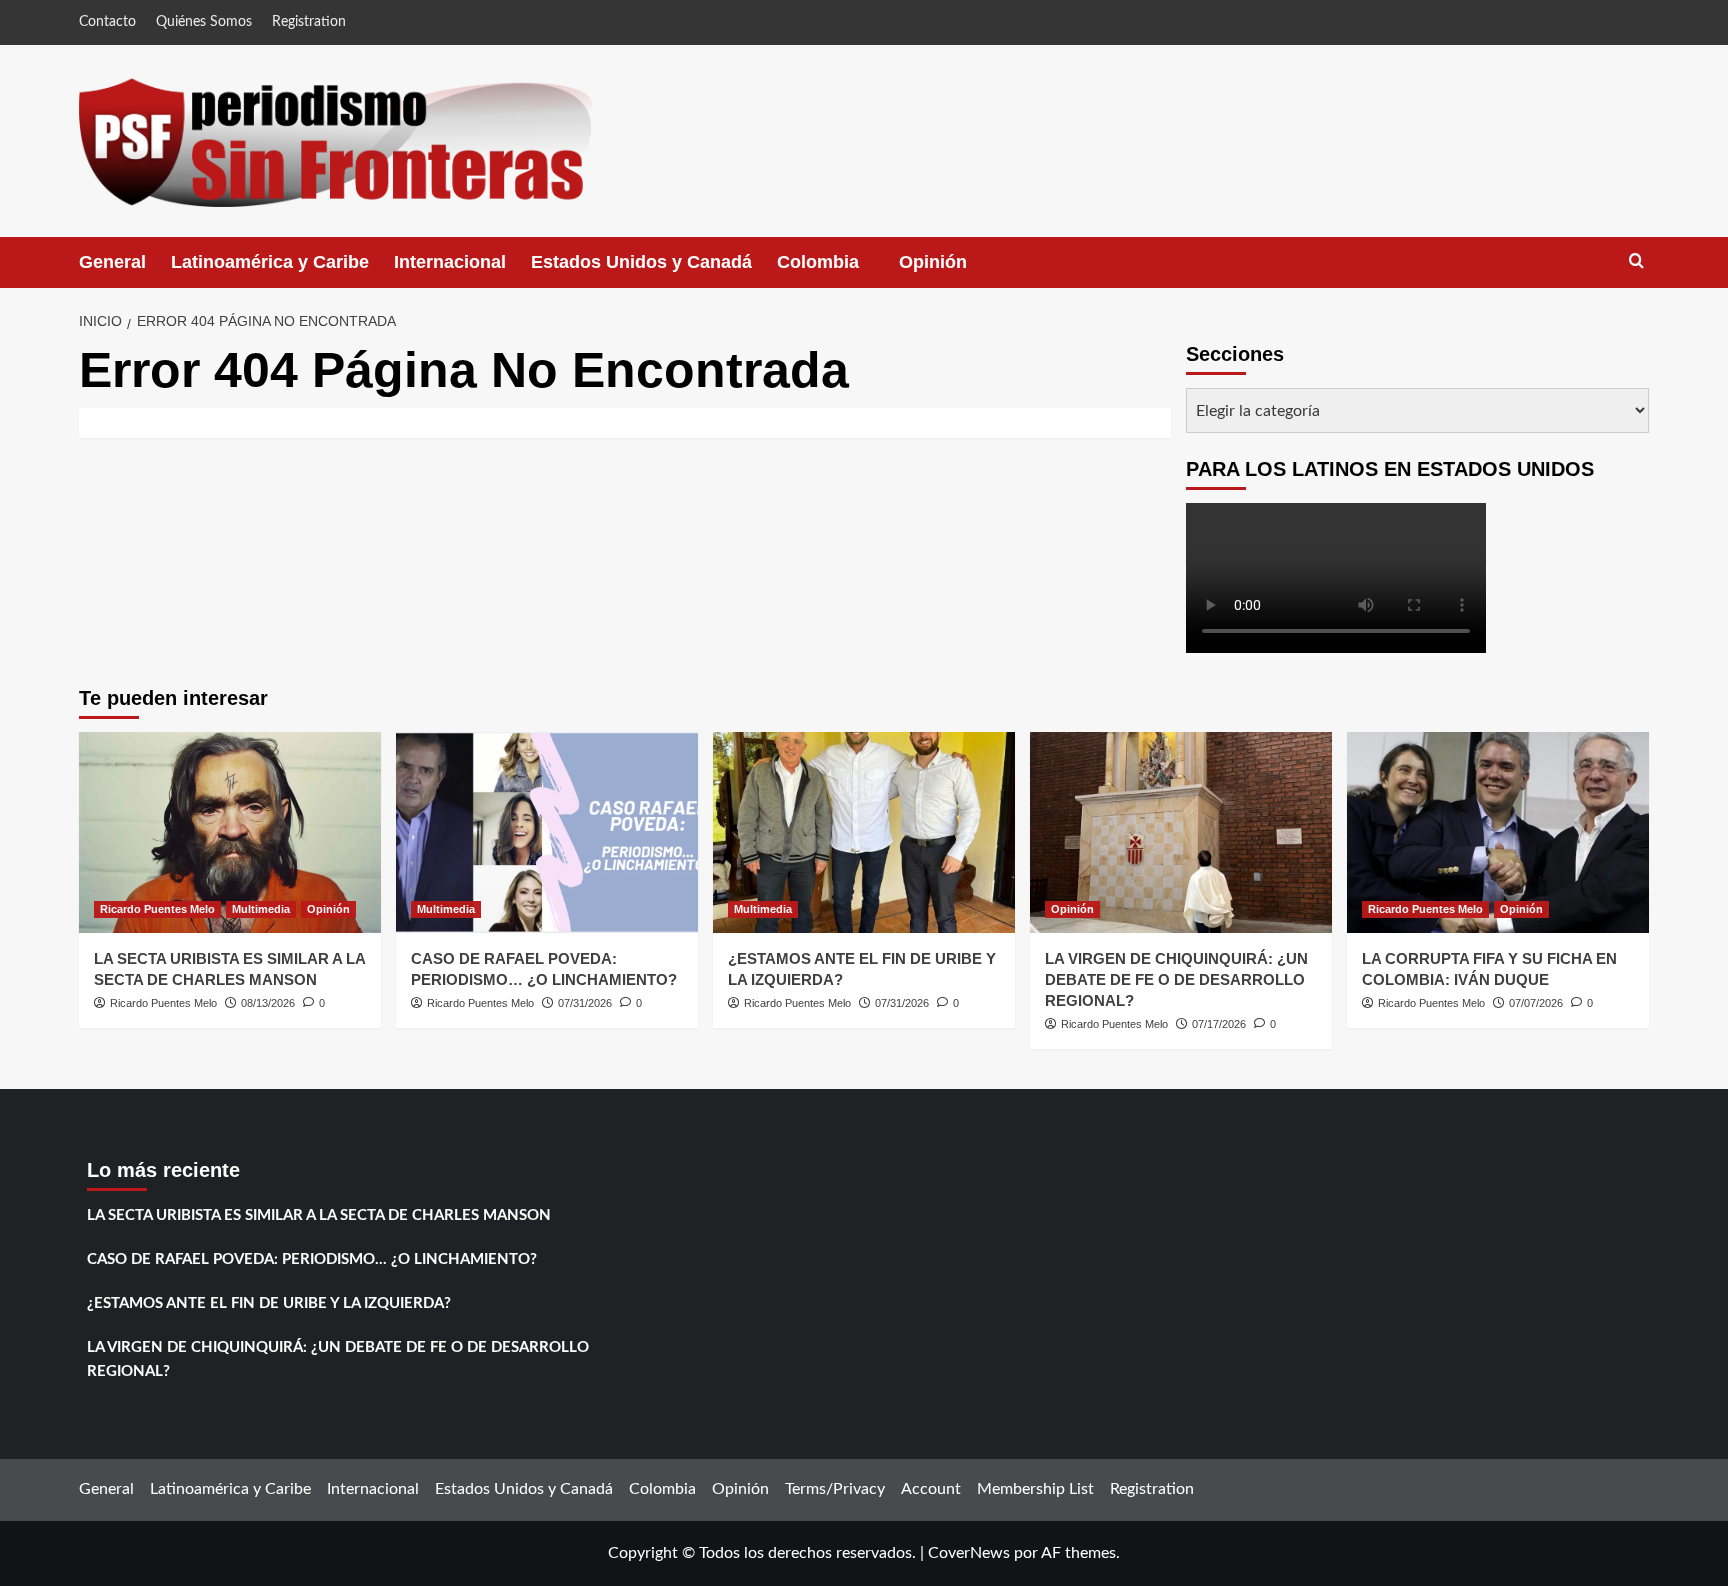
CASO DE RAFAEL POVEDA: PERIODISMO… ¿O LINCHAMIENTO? (312, 1259)
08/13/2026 (268, 1003)
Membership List (1035, 1489)
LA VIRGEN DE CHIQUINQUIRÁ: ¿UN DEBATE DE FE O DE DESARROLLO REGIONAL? (1176, 979)
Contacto (107, 22)
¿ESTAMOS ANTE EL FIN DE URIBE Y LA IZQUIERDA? (269, 1303)
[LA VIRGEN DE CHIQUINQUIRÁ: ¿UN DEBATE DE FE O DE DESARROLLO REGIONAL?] (1181, 832)
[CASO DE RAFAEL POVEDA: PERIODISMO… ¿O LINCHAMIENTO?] (547, 832)
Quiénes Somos (204, 22)
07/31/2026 (585, 1003)
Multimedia (261, 909)
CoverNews (969, 1553)
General (112, 262)
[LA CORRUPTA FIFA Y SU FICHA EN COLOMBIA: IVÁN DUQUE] (1498, 832)
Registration (309, 22)
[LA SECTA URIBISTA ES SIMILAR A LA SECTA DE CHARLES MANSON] (230, 832)
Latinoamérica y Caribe (270, 262)
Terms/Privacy (835, 1489)
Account (931, 1489)
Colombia (838, 270)
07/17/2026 (1219, 1024)
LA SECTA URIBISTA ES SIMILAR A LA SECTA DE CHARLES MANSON (319, 1215)
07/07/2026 (1536, 1003)
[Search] (1636, 261)
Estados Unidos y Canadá (641, 262)
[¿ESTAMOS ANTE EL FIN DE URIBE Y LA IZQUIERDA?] (864, 832)
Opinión (953, 270)
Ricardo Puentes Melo (157, 909)
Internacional (450, 262)
